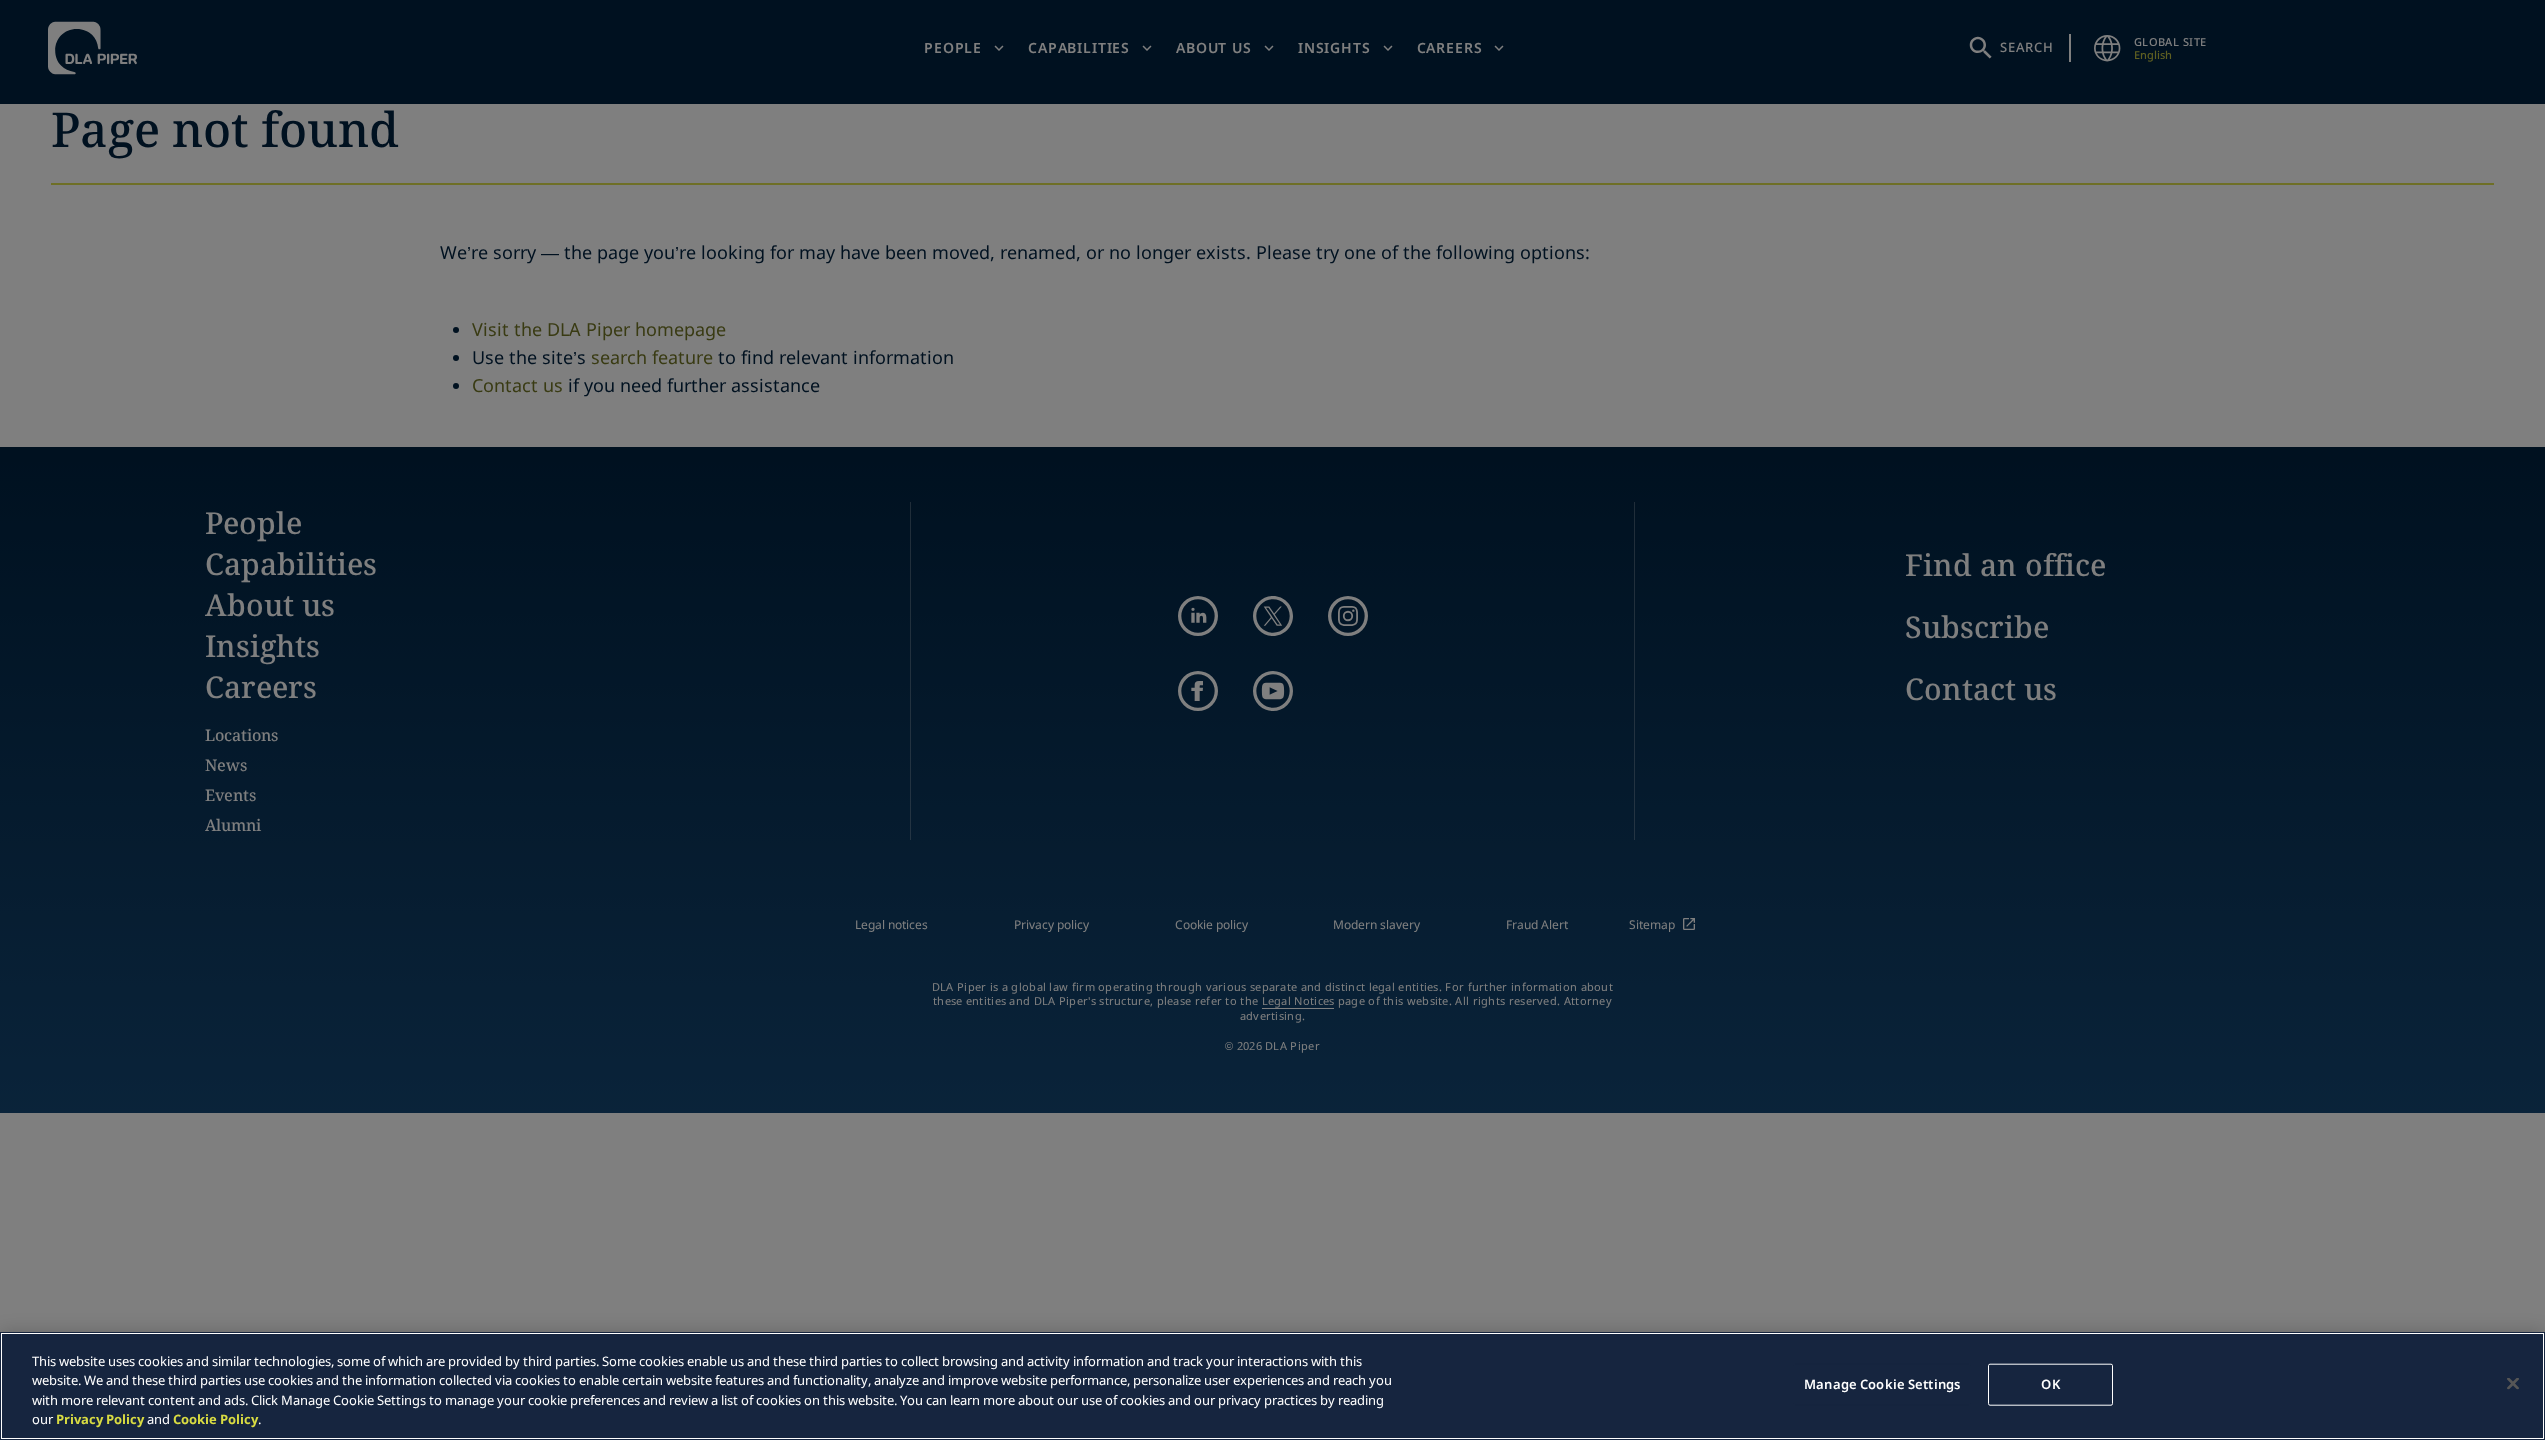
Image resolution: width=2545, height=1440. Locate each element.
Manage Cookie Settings (1882, 1384)
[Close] (2513, 1383)
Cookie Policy (215, 1419)
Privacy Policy (100, 1419)
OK (2050, 1384)
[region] (1272, 1386)
